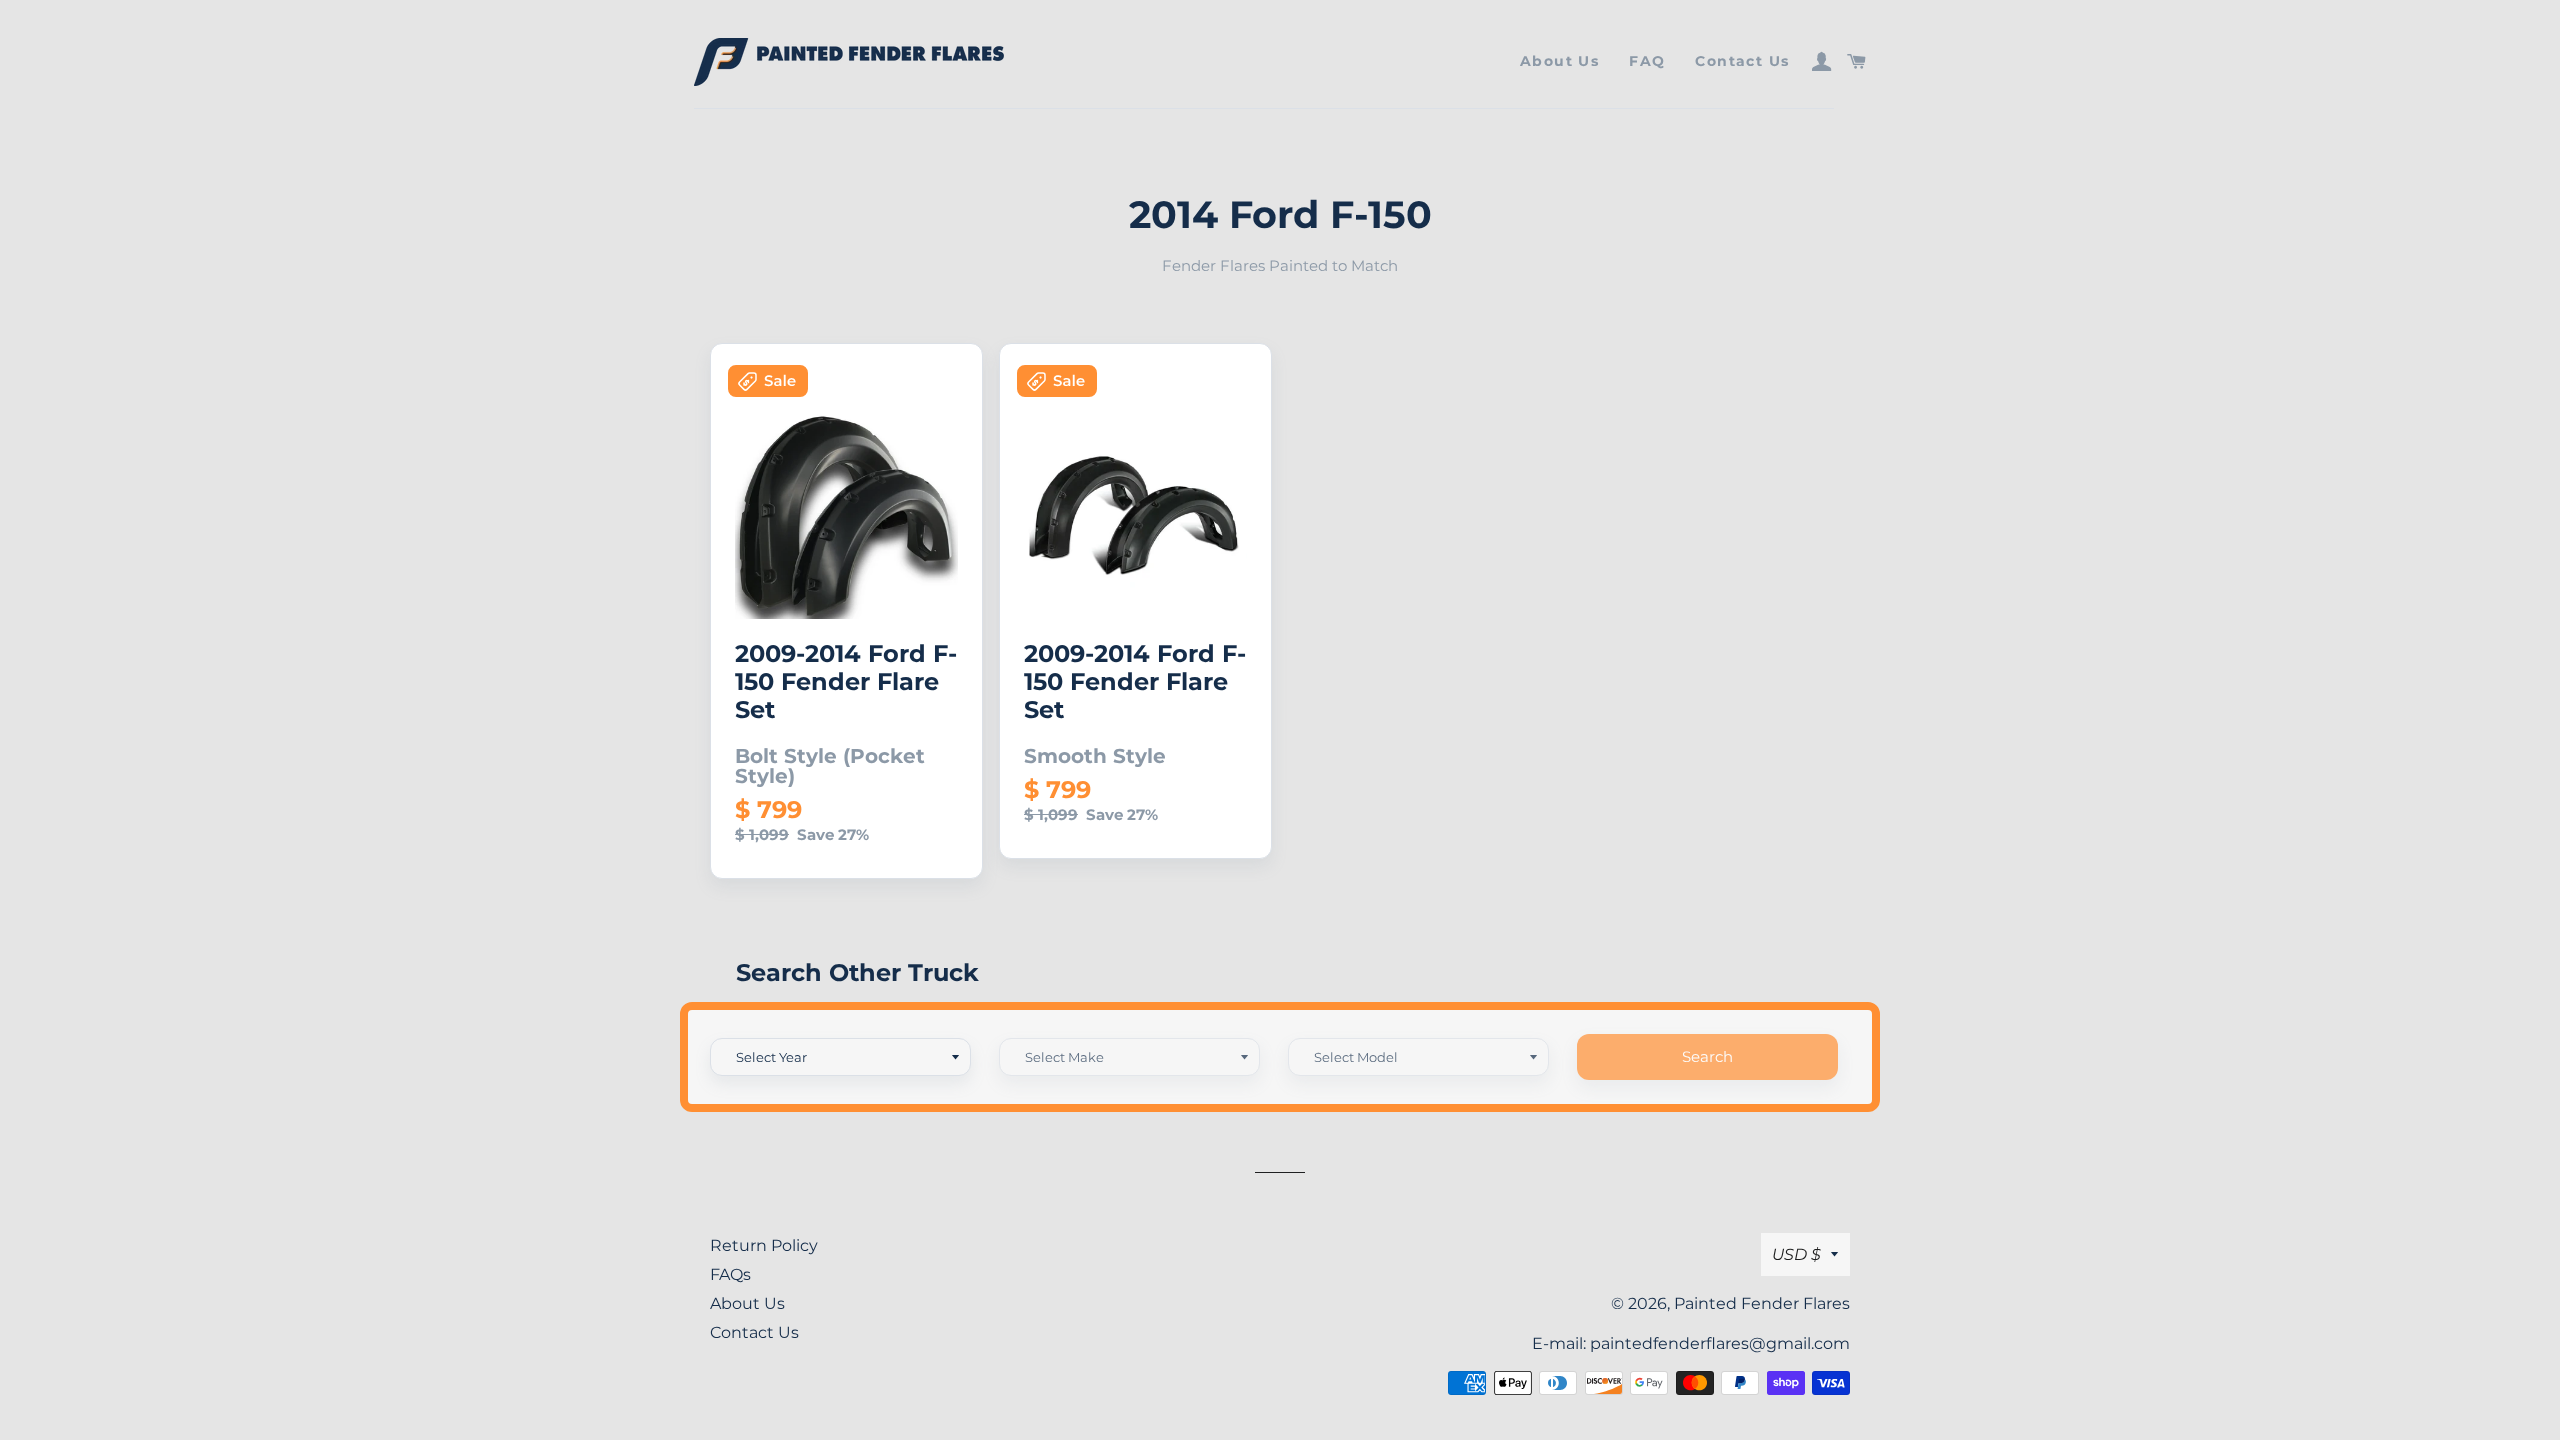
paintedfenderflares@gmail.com (1720, 1343)
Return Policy (764, 1245)
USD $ (1796, 1254)
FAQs (730, 1274)
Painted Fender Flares (1762, 1303)
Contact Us (1742, 61)
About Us (1559, 61)
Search (1707, 1056)
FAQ (1647, 61)
